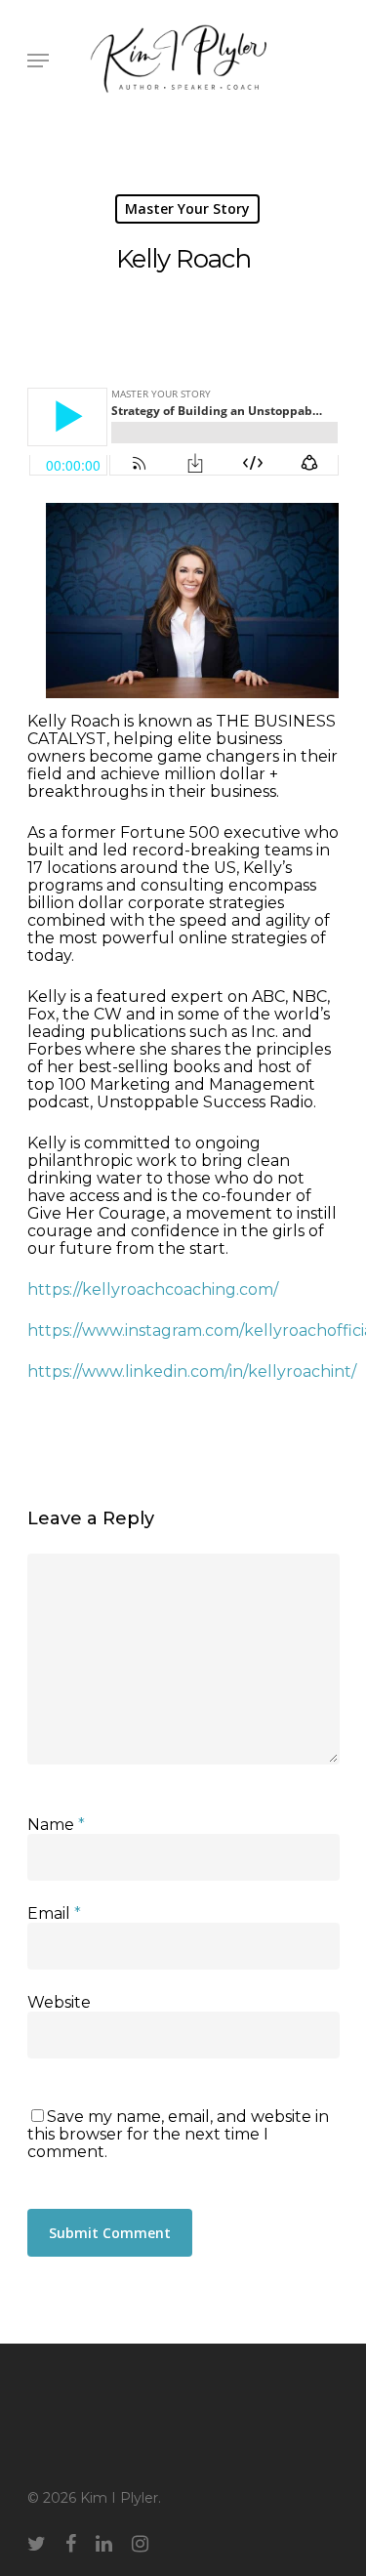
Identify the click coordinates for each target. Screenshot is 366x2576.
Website (59, 2002)
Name (56, 1825)
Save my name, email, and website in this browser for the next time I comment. (178, 2134)
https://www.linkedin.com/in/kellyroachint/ (192, 1371)
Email (54, 1913)
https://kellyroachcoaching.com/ (153, 1289)
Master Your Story (187, 208)
